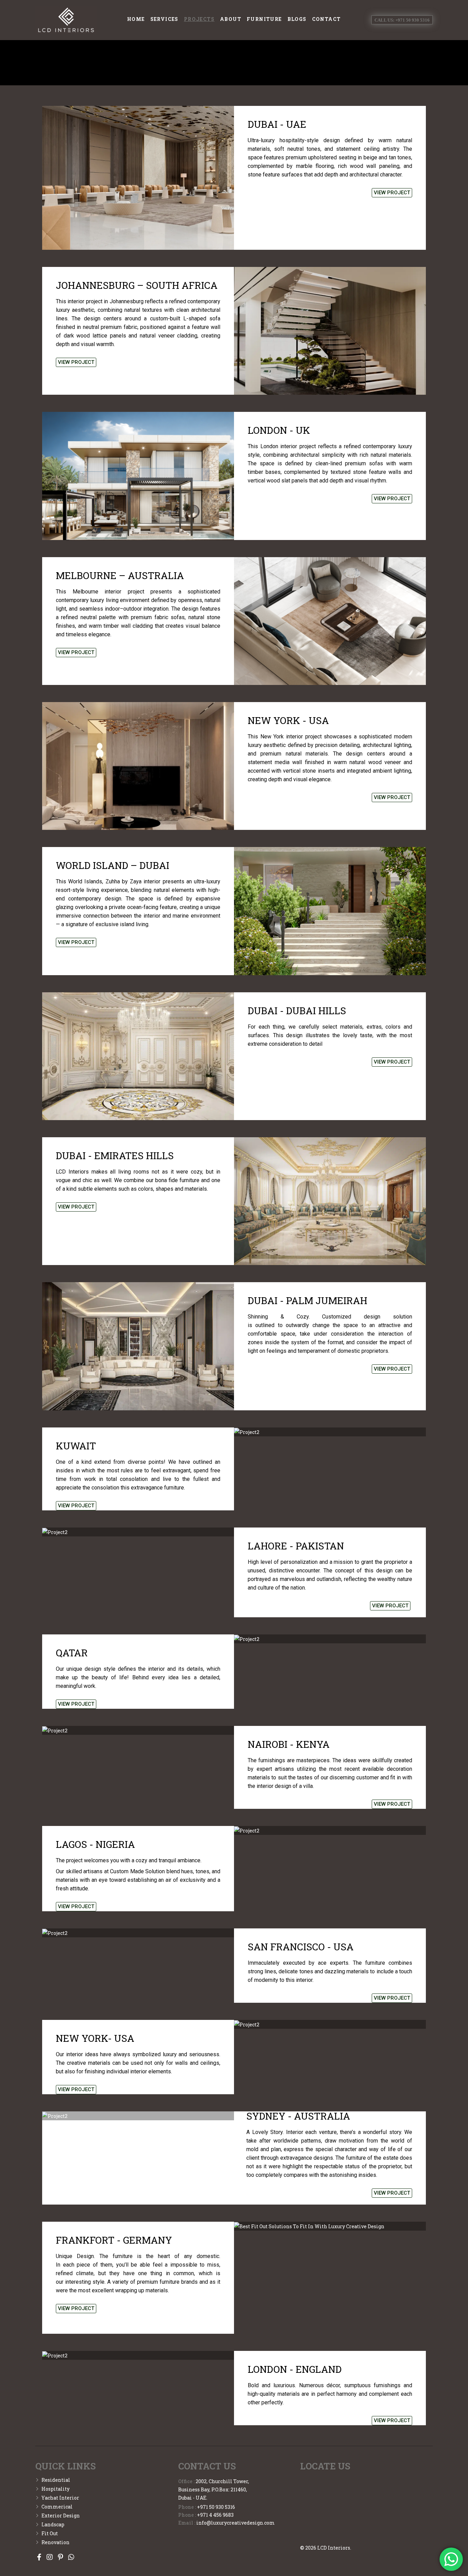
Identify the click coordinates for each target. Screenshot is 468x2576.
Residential (56, 2480)
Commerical (57, 2507)
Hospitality (56, 2489)
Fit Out (50, 2533)
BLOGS (297, 19)
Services (164, 19)
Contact (327, 19)
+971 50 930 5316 (216, 2507)
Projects (199, 19)
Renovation (56, 2542)
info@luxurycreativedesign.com (236, 2523)
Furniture (264, 19)
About (231, 19)
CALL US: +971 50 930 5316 (402, 20)
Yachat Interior (60, 2498)
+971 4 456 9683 (215, 2515)
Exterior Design (61, 2516)
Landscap (53, 2524)
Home (136, 19)
